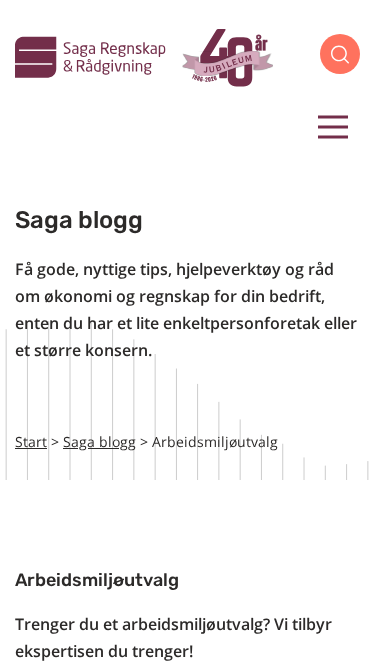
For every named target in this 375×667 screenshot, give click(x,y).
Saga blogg (99, 441)
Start (31, 441)
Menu (333, 127)
